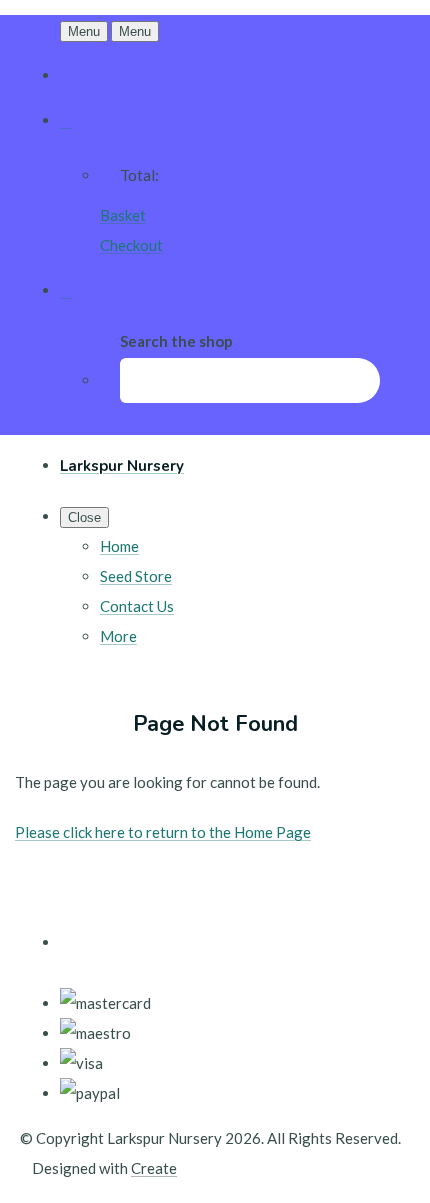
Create (154, 1168)
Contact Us (137, 606)
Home (119, 546)
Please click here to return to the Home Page (163, 832)
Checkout (131, 245)
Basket (123, 215)
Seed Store (136, 576)
